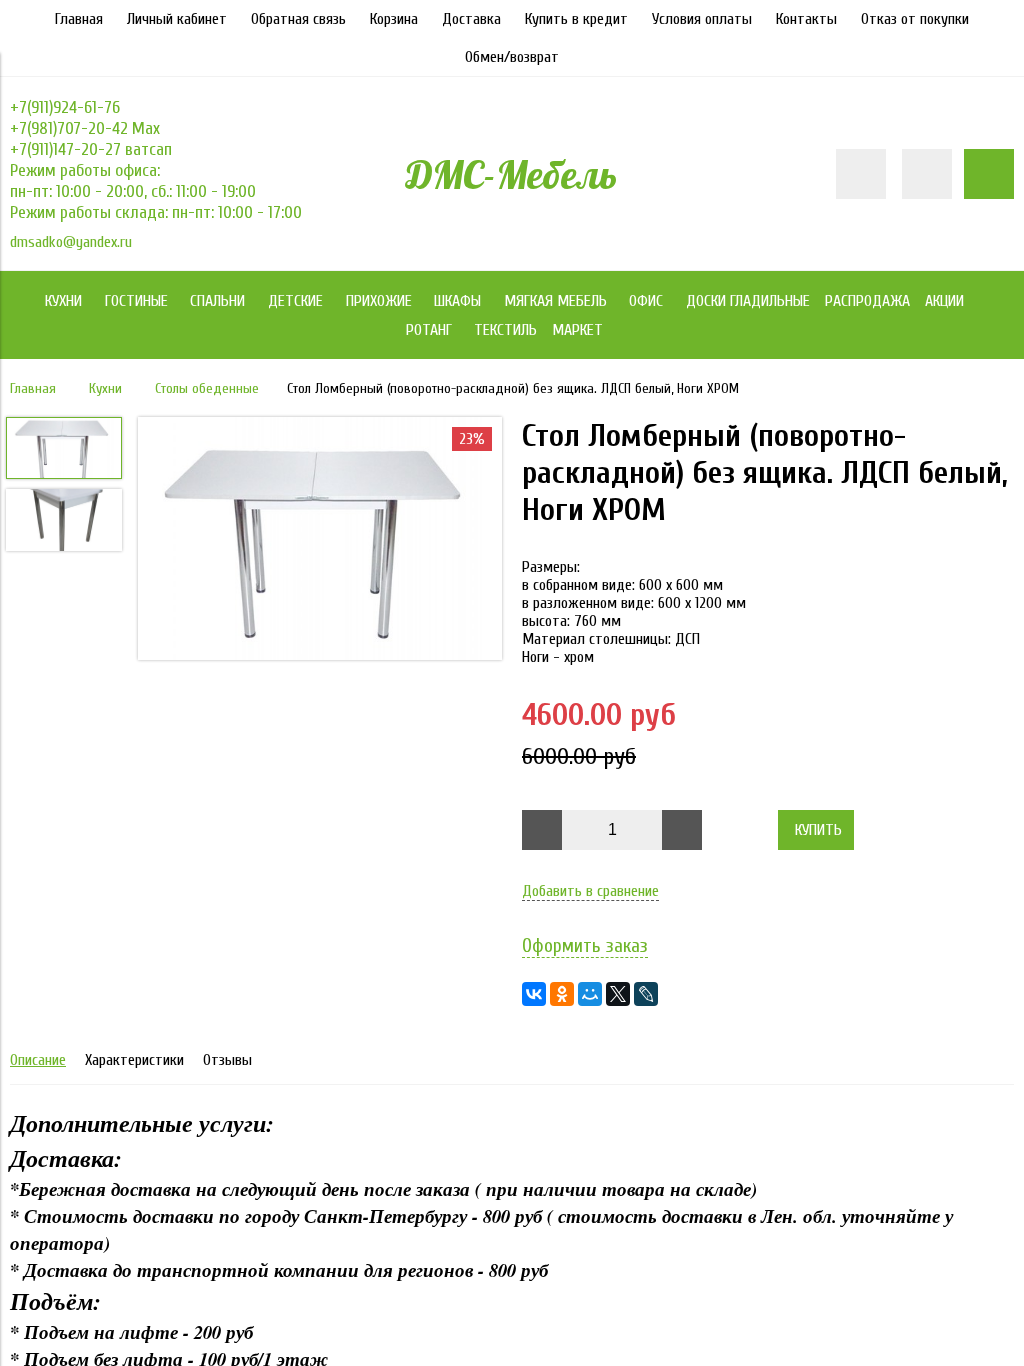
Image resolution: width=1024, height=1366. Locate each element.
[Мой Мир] (590, 994)
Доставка (471, 19)
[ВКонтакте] (534, 994)
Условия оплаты (702, 19)
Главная (79, 19)
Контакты (806, 19)
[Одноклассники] (562, 994)
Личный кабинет (177, 19)
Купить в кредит (576, 19)
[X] (618, 994)
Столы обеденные (207, 388)
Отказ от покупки (915, 19)
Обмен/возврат (512, 57)
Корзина (394, 19)
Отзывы (227, 1060)
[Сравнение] (927, 174)
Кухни (105, 388)
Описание (38, 1060)
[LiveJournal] (646, 994)
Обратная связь (298, 19)
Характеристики (134, 1060)
